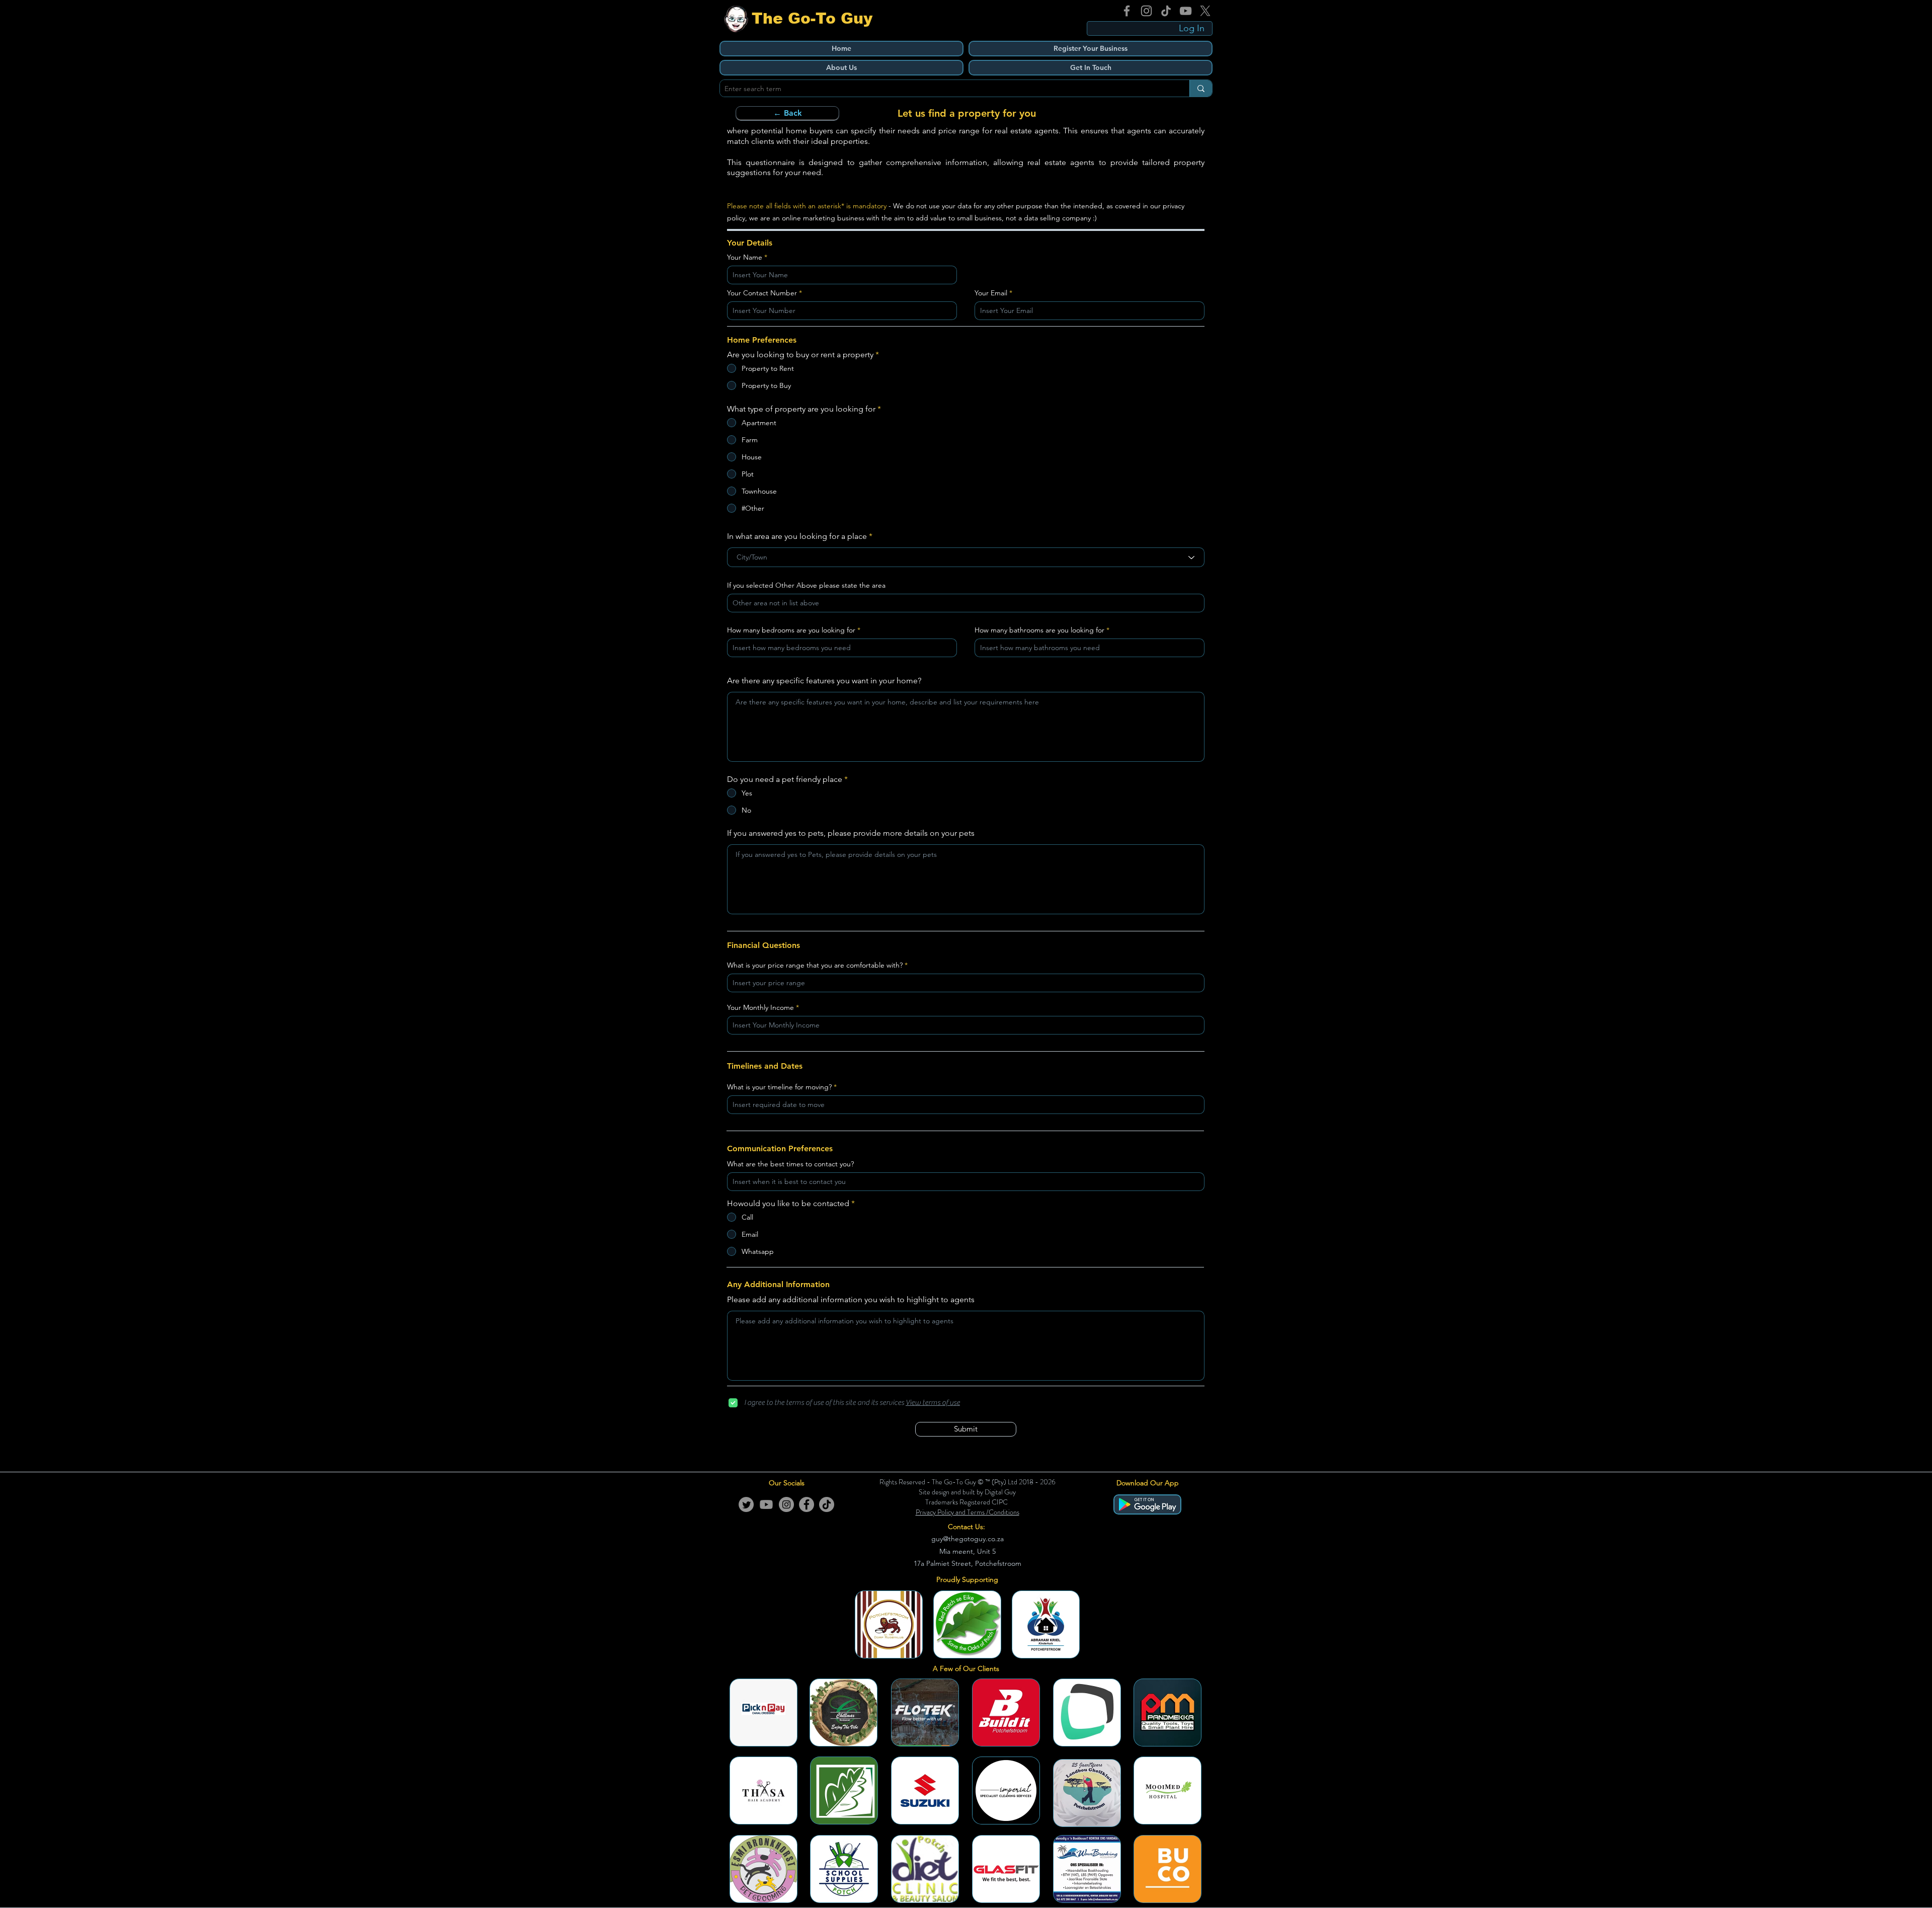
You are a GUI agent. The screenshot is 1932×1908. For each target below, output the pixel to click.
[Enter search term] (1201, 88)
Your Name (745, 257)
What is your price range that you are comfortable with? (815, 965)
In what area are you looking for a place (797, 536)
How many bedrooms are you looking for (791, 630)
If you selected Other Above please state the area (806, 585)
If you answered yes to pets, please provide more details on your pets (851, 833)
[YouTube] (1186, 11)
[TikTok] (1166, 11)
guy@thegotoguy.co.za (968, 1539)
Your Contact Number (762, 293)
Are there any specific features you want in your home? (824, 681)
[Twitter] (746, 1504)
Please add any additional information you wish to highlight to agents (851, 1300)
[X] (1205, 11)
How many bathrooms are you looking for (1039, 630)
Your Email (991, 293)
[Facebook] (1127, 11)
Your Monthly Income (760, 1007)
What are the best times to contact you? (790, 1164)
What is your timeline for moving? (779, 1087)
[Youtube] (766, 1504)
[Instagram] (1146, 11)
